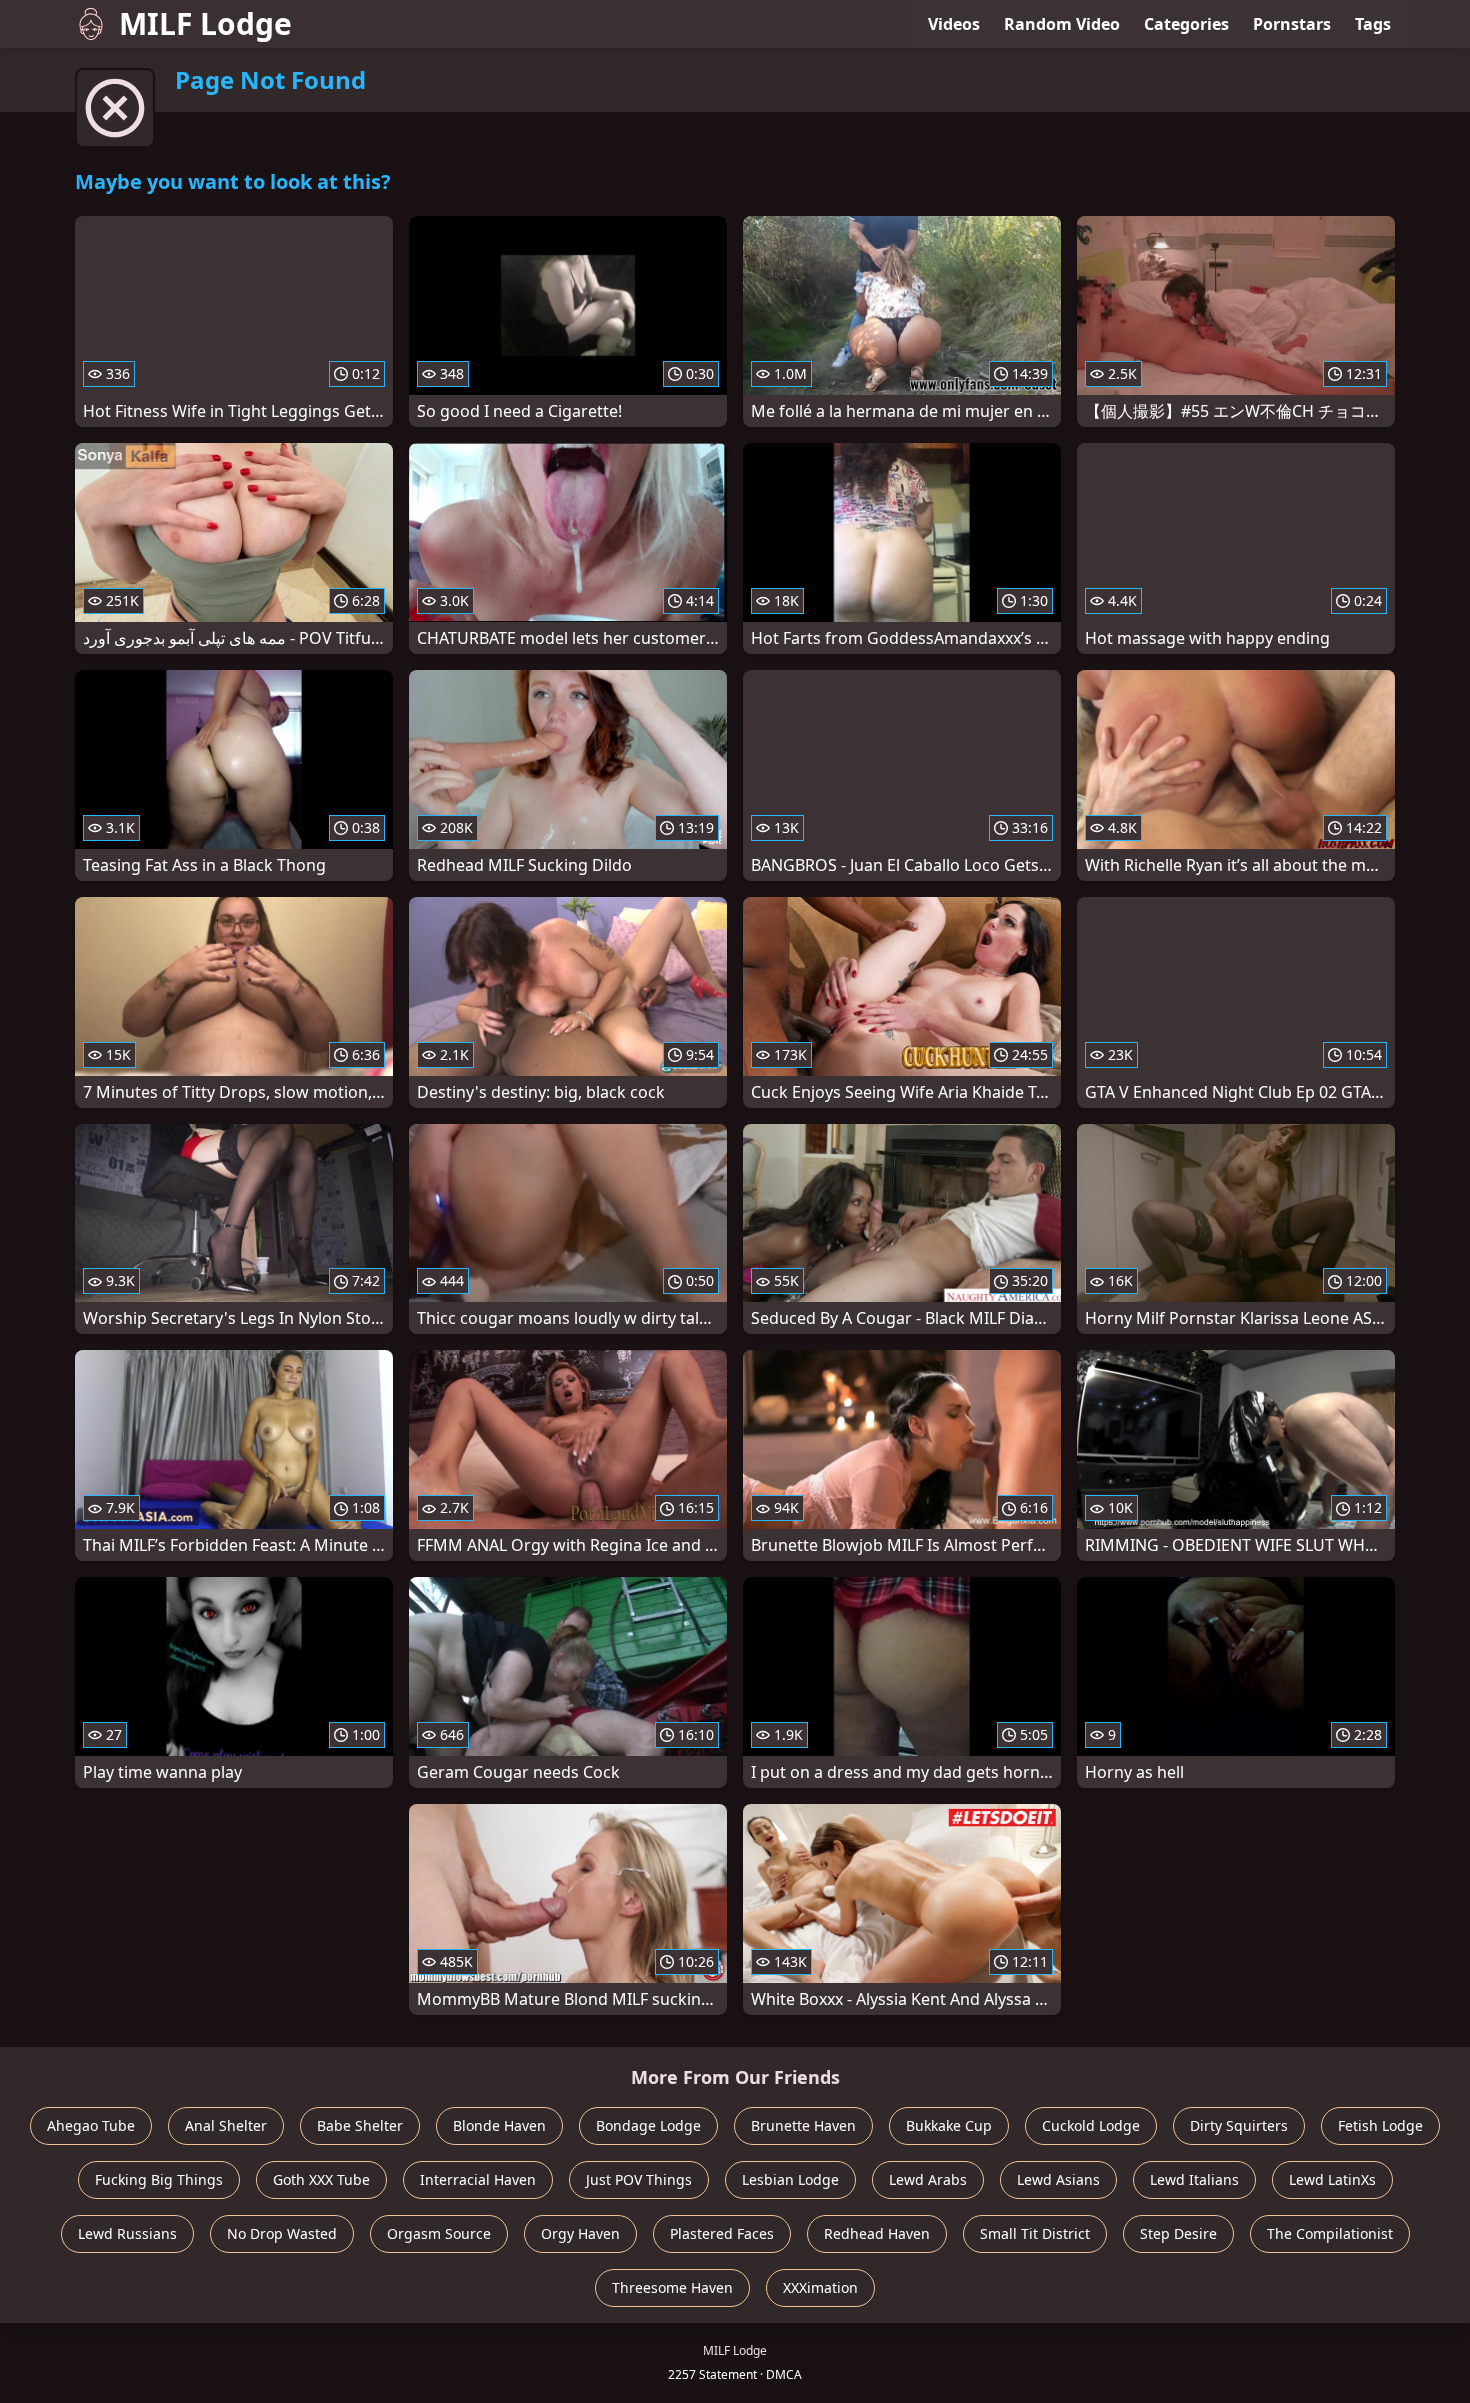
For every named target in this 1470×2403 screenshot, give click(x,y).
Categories (1186, 24)
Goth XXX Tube (321, 2179)
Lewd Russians (127, 2233)
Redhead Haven (877, 2233)
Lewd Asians (1058, 2179)
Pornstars (1292, 24)
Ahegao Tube (91, 2125)
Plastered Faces (722, 2233)
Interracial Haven (478, 2179)
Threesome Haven (672, 2287)
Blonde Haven (499, 2125)
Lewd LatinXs (1332, 2179)
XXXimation (820, 2287)
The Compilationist (1330, 2233)
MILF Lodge (205, 23)
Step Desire (1178, 2233)
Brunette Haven (803, 2125)
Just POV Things (639, 2179)
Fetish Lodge (1380, 2125)
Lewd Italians (1194, 2179)
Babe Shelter (360, 2125)
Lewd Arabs (928, 2179)
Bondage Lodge (648, 2125)
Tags (1373, 24)
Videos (954, 24)
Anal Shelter (226, 2125)
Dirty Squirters (1239, 2125)
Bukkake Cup (949, 2125)
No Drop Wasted (282, 2233)
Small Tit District (1035, 2233)
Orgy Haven (580, 2233)
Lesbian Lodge (790, 2179)
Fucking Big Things (159, 2179)
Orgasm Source (439, 2233)
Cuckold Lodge (1091, 2125)
